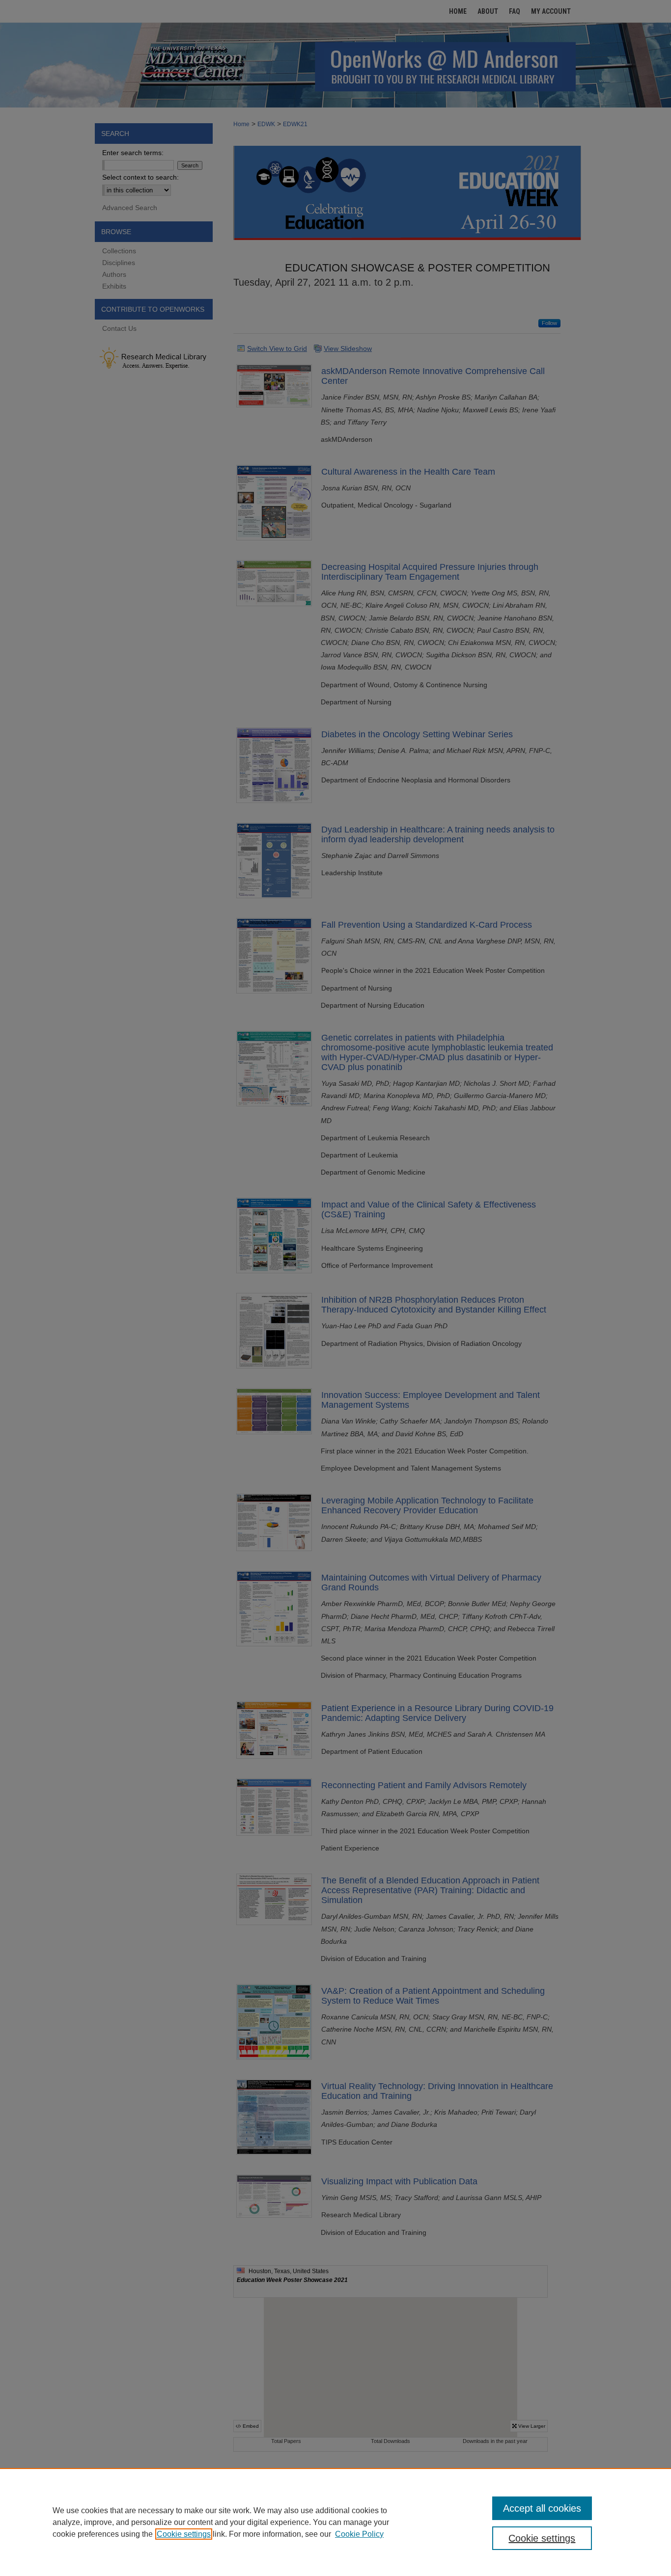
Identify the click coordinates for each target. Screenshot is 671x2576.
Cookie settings (184, 2534)
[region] (335, 2522)
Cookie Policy (359, 2534)
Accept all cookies (542, 2508)
